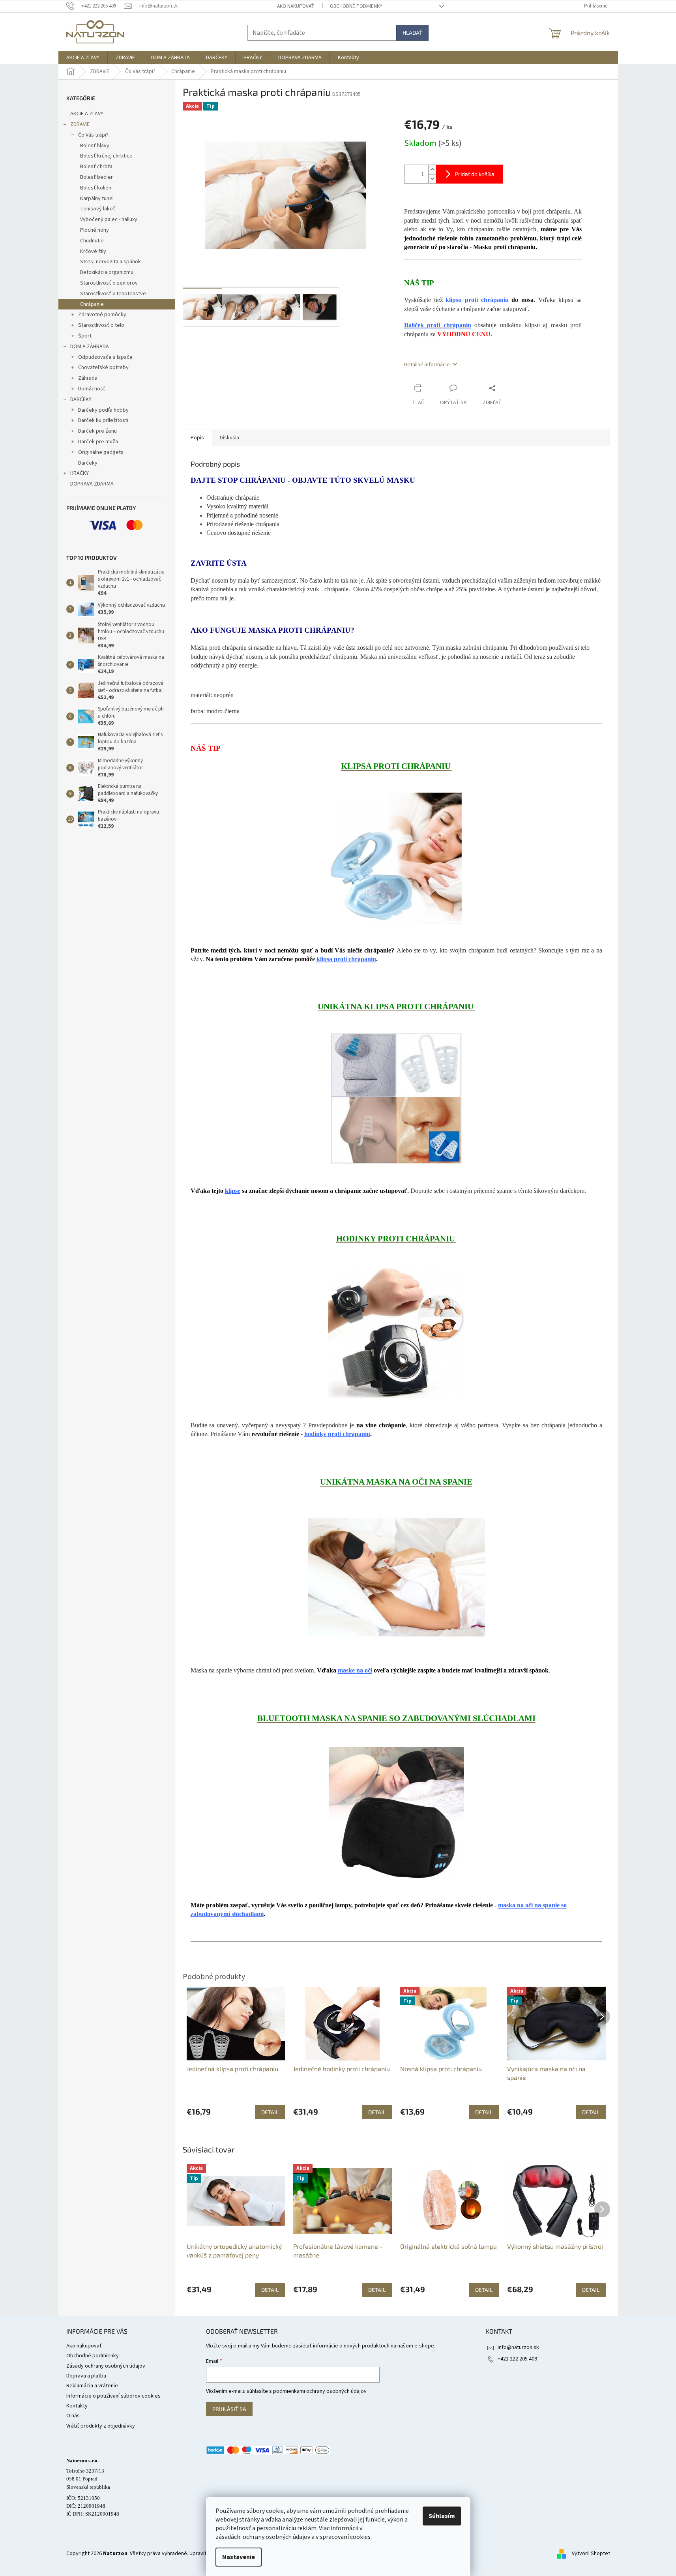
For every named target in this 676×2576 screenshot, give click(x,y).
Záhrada (88, 378)
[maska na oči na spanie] (396, 1577)
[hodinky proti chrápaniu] (396, 1333)
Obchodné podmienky (356, 6)
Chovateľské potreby (103, 367)
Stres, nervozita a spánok (110, 262)
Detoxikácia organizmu (107, 272)
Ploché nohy (95, 230)
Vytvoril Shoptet (591, 2554)
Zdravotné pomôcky (102, 315)
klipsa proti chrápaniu (346, 959)
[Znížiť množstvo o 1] (432, 179)
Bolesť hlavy (95, 146)
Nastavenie (239, 2557)
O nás (73, 2416)
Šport (85, 336)
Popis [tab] (197, 438)
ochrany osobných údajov (276, 2537)
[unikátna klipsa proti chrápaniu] (396, 1098)
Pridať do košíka (475, 174)
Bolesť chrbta (96, 167)
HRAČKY (80, 473)
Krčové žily (93, 251)
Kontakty (77, 2406)
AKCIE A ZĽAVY (87, 114)
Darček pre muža (98, 442)
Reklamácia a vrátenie (92, 2386)
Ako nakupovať (296, 6)
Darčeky (88, 463)
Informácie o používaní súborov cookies (113, 2396)
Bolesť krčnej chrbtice (106, 156)
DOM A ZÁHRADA (90, 347)
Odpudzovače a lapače (105, 357)
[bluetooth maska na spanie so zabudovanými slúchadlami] (396, 1813)
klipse (233, 1191)
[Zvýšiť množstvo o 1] (432, 170)
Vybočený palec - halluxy (109, 219)
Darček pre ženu (97, 431)
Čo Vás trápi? (93, 135)
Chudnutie (92, 241)
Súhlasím (442, 2516)
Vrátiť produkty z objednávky (101, 2426)
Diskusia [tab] (229, 438)
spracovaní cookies (345, 2537)
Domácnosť (92, 389)
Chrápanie (92, 304)
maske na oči (355, 1670)
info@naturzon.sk (518, 2347)
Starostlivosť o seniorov (109, 283)
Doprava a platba (86, 2376)
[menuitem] (83, 58)
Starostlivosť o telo (101, 325)
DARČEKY (81, 399)
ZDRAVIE (80, 124)
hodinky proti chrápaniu (337, 1434)
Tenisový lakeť (98, 209)
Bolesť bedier (96, 177)
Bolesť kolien (96, 188)
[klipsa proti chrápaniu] (396, 858)
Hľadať (412, 33)
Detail (270, 2290)
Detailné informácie (427, 365)
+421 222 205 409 (517, 2359)
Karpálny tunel (97, 199)
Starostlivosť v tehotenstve (113, 294)
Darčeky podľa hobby (103, 410)
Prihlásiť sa (229, 2409)
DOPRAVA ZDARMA (92, 484)
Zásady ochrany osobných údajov (106, 2366)
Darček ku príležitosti (103, 420)
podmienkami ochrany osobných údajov (320, 2391)
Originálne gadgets (101, 452)
